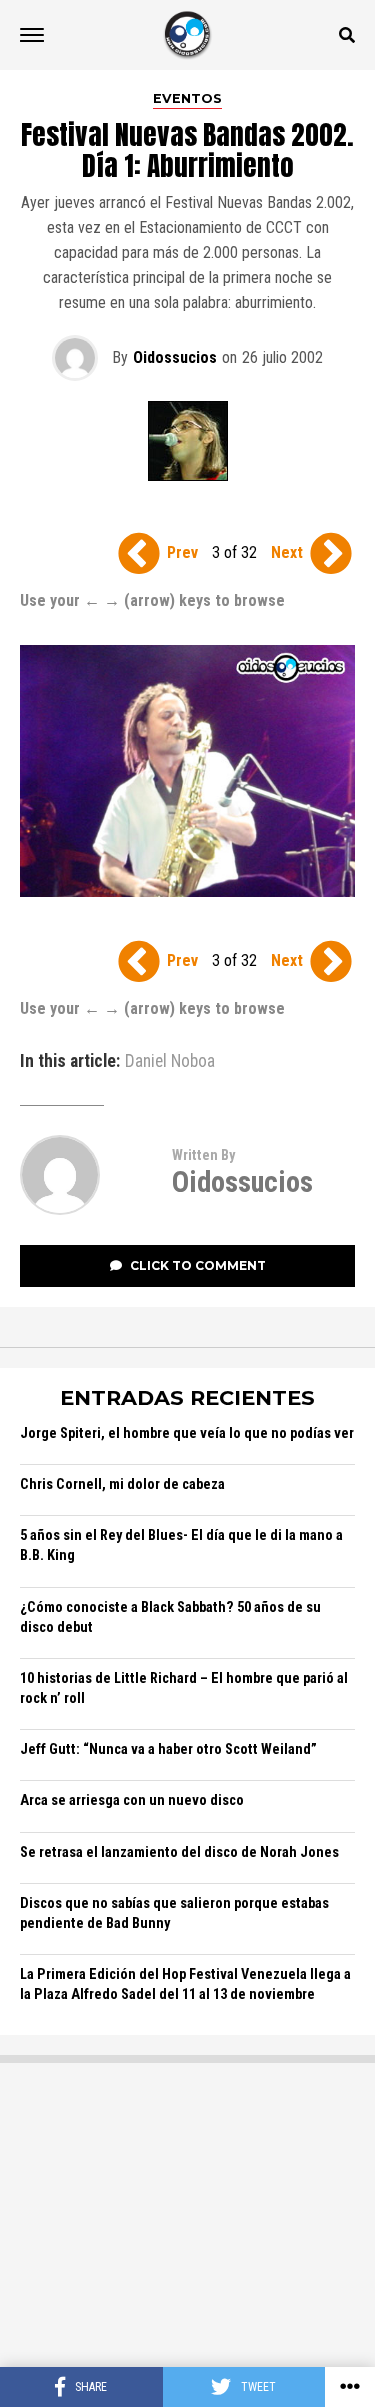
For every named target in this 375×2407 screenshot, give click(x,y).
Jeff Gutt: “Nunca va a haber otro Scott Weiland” (168, 1749)
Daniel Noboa (170, 1062)
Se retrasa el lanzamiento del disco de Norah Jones (179, 1852)
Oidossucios (175, 357)
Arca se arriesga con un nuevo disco (132, 1800)
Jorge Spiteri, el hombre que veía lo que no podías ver (187, 1433)
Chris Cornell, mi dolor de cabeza (122, 1484)
